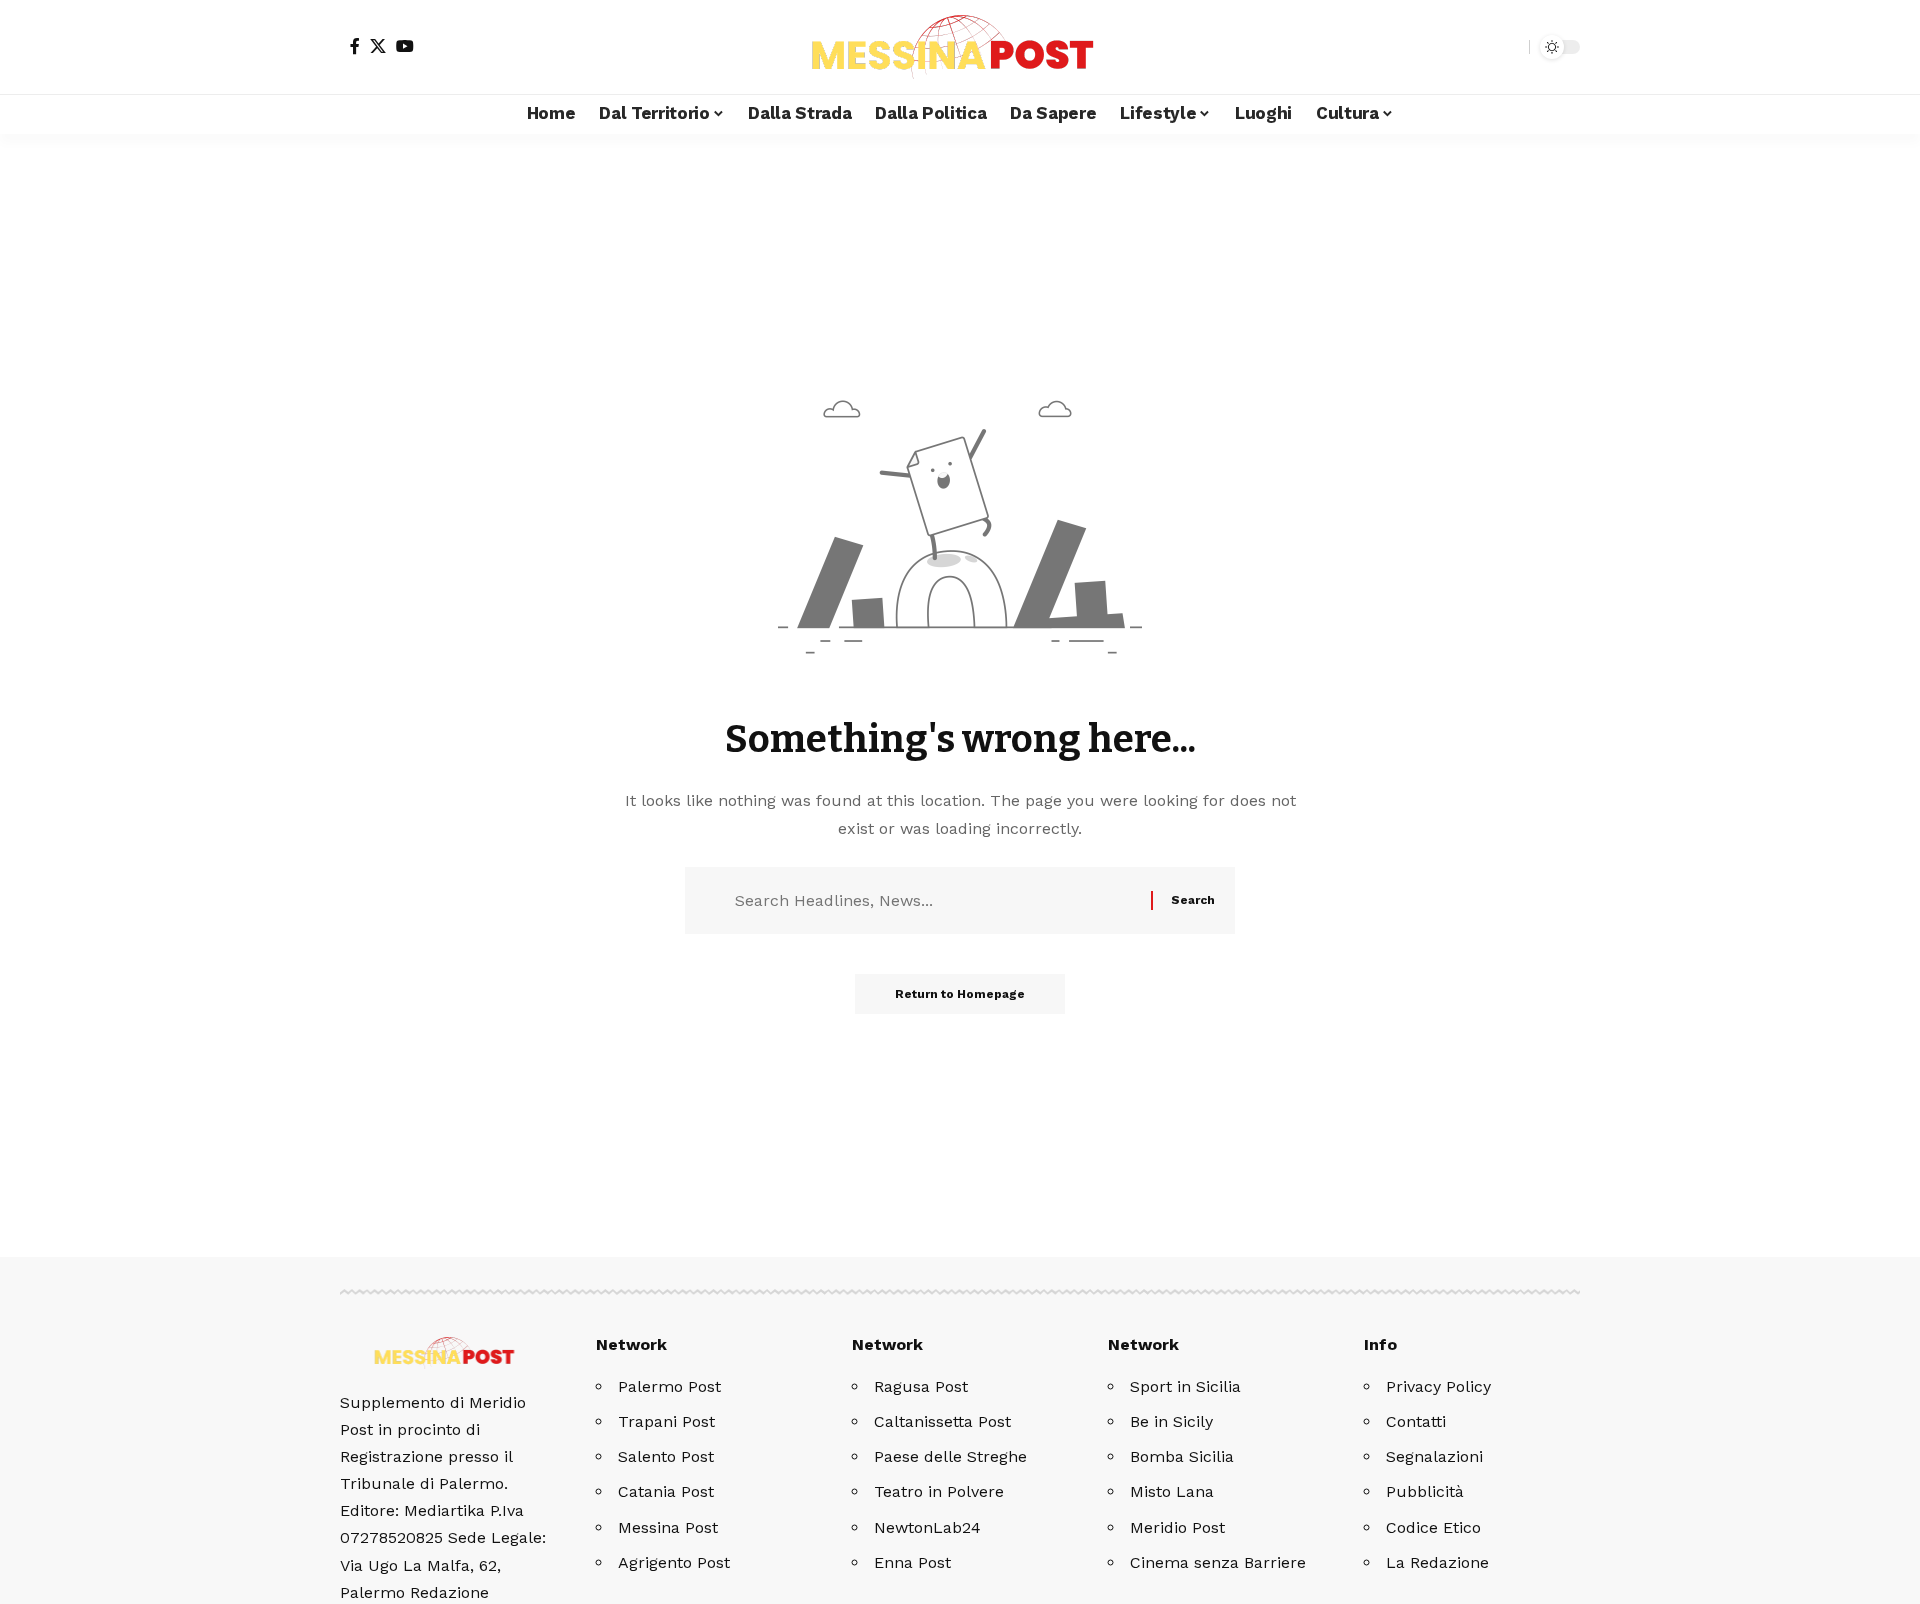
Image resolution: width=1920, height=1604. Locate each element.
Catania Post (666, 1491)
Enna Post (912, 1562)
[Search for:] (935, 900)
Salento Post (666, 1456)
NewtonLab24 (927, 1527)
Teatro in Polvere (939, 1491)
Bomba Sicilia (1182, 1456)
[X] (378, 46)
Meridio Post (1177, 1527)
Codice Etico (1433, 1527)
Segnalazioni (1434, 1456)
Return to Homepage (960, 994)
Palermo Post (669, 1386)
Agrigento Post (674, 1562)
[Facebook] (355, 46)
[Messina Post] (960, 47)
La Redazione (1437, 1562)
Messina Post (668, 1527)
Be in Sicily (1171, 1421)
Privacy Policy (1438, 1386)
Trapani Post (666, 1421)
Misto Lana (1172, 1491)
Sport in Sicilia (1185, 1386)
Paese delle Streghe (950, 1456)
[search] (1509, 47)
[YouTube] (405, 46)
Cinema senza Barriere (1218, 1562)
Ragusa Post (921, 1386)
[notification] (1479, 47)
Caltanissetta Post (942, 1421)
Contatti (1416, 1421)
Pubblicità (1425, 1491)
